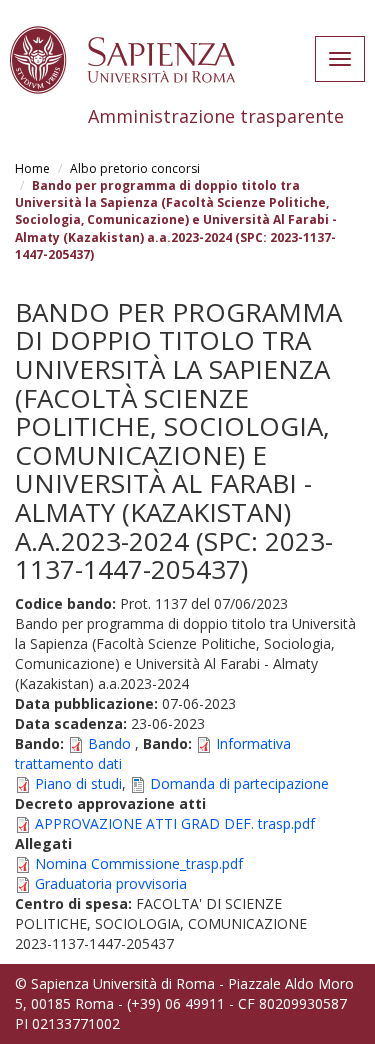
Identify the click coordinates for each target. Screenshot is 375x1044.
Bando (109, 743)
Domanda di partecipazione (239, 783)
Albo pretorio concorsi (135, 168)
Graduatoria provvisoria (111, 883)
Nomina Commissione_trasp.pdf (139, 863)
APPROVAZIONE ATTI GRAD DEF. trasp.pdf (175, 823)
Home (32, 168)
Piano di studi (78, 783)
